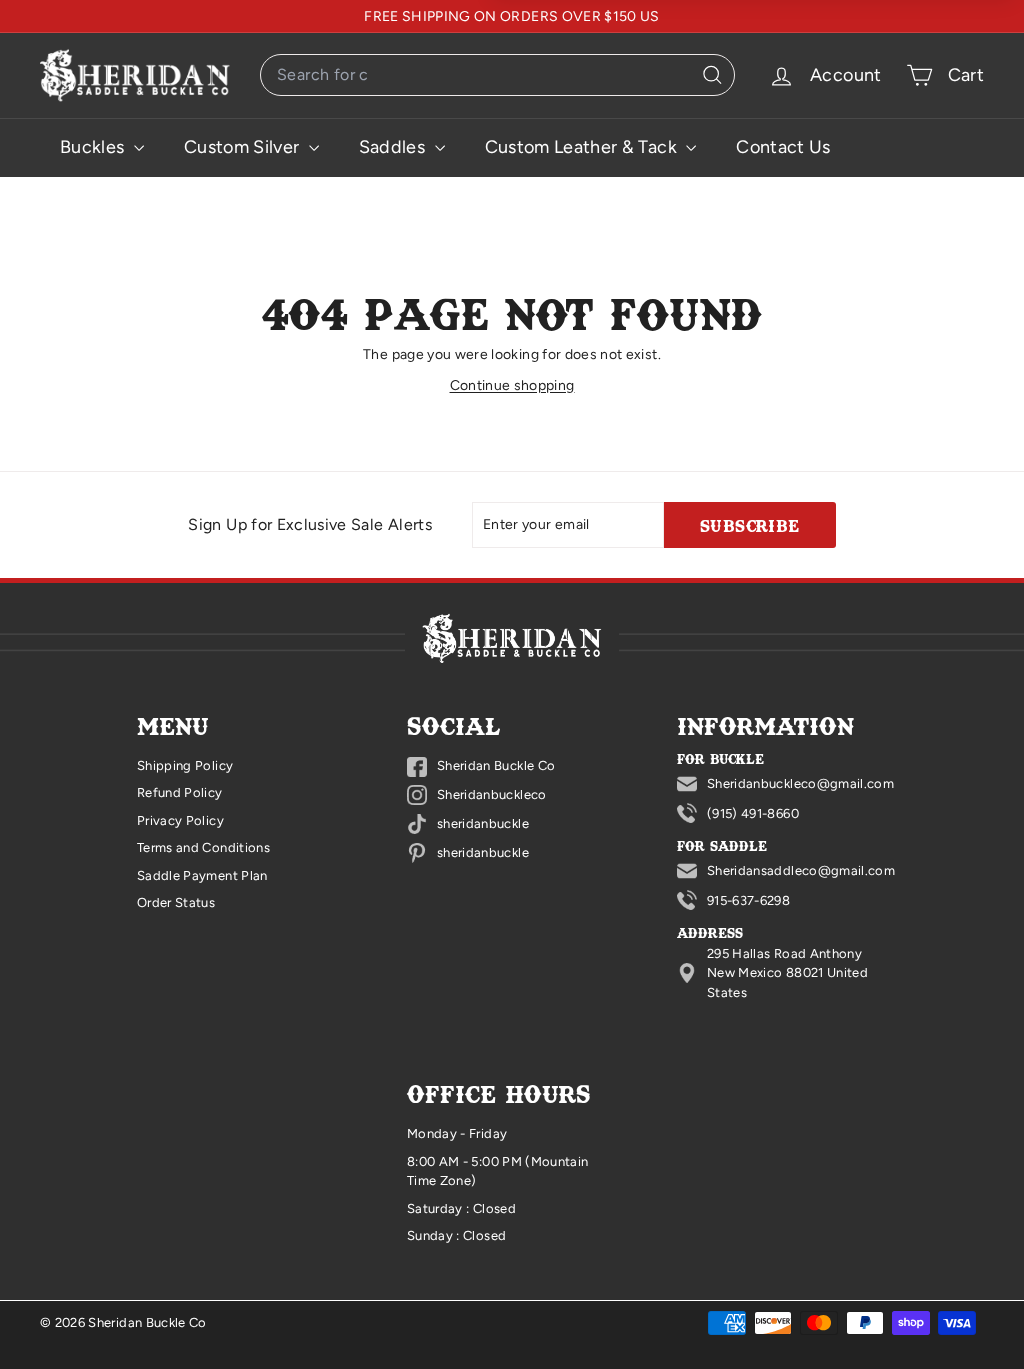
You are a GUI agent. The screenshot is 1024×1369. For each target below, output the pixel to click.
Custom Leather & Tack (583, 147)
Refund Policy (180, 792)
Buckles (94, 147)
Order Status (176, 902)
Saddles (394, 147)
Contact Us (783, 147)
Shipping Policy (185, 765)
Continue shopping (512, 385)
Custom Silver (244, 147)
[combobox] (497, 75)
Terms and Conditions (203, 847)
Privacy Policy (180, 820)
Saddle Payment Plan (202, 875)
